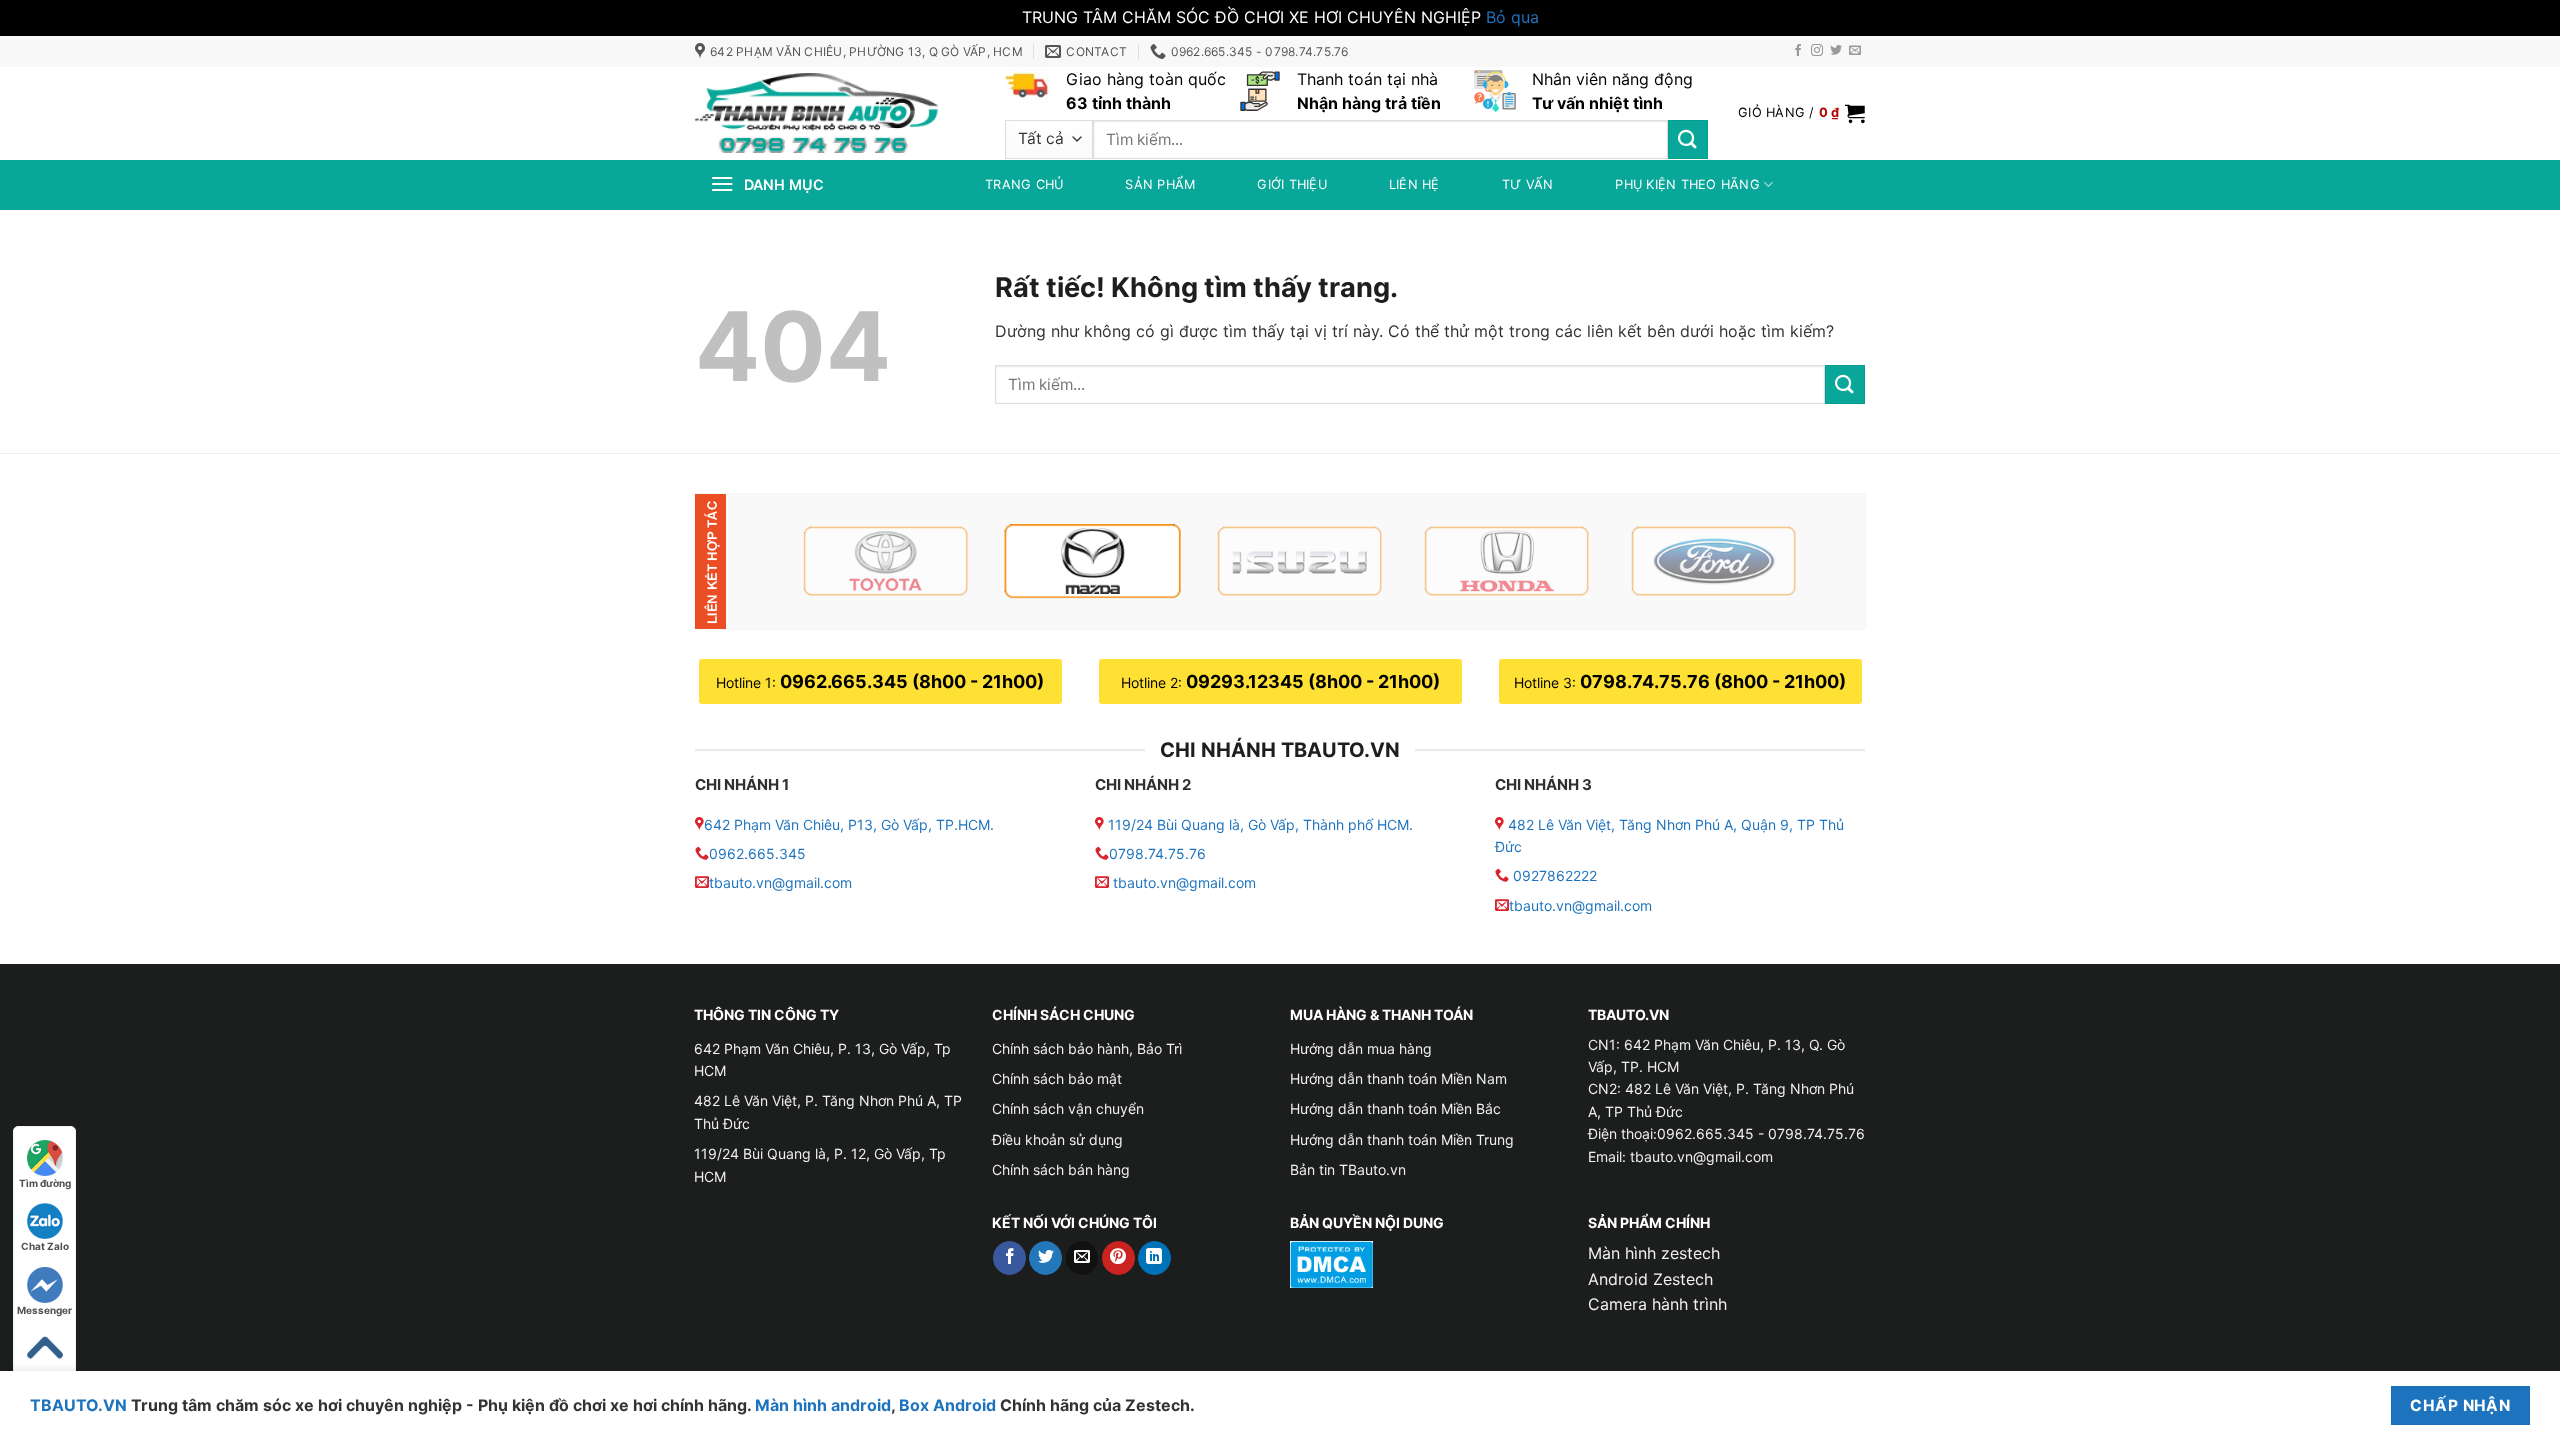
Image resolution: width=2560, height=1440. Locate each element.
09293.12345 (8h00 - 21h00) (1313, 681)
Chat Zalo (45, 1246)
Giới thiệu (1292, 184)
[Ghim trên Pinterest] (1118, 1258)
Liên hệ (1414, 184)
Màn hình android (823, 1405)
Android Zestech (1650, 1279)
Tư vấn (1528, 184)
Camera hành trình (1657, 1304)
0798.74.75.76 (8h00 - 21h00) (1713, 681)
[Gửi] (1688, 139)
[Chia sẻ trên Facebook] (1009, 1258)
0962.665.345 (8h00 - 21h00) (912, 681)
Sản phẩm (1160, 184)
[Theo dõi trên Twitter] (1836, 51)
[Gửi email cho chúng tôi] (1855, 51)
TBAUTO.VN (78, 1405)
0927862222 (1555, 875)
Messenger (44, 1310)
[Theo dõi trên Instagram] (1817, 51)
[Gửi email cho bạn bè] (1082, 1258)
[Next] (1817, 561)
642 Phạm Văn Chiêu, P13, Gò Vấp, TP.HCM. (849, 824)
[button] (1801, 113)
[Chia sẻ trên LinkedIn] (1154, 1258)
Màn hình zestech (1654, 1253)
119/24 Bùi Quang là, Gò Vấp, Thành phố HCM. (1260, 824)
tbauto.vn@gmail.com (780, 882)
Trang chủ (1024, 184)
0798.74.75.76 (1157, 853)
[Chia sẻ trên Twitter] (1045, 1258)
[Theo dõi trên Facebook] (1798, 51)
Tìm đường (45, 1183)
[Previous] (783, 561)
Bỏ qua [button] (1512, 17)
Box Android (949, 1405)
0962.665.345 (757, 853)
